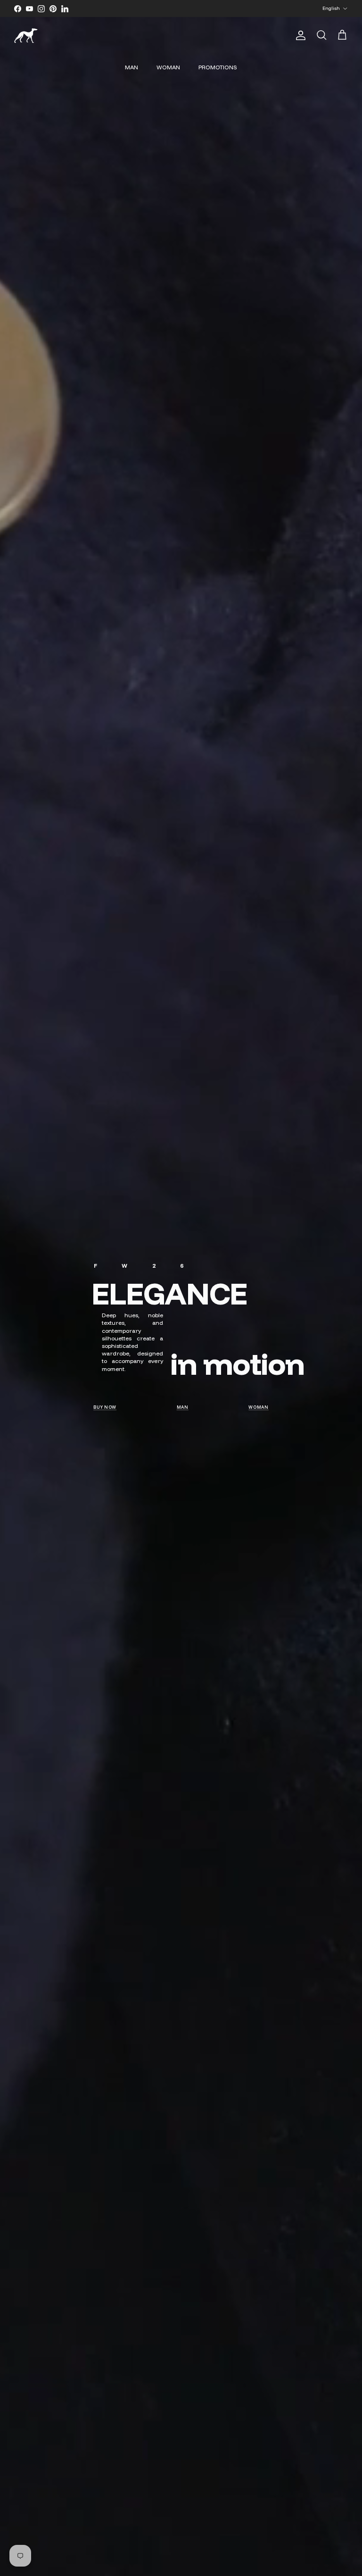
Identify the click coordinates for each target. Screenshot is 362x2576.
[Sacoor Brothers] (26, 36)
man (183, 1407)
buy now (105, 1407)
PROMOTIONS (218, 67)
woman (259, 1407)
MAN (132, 67)
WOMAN (168, 67)
